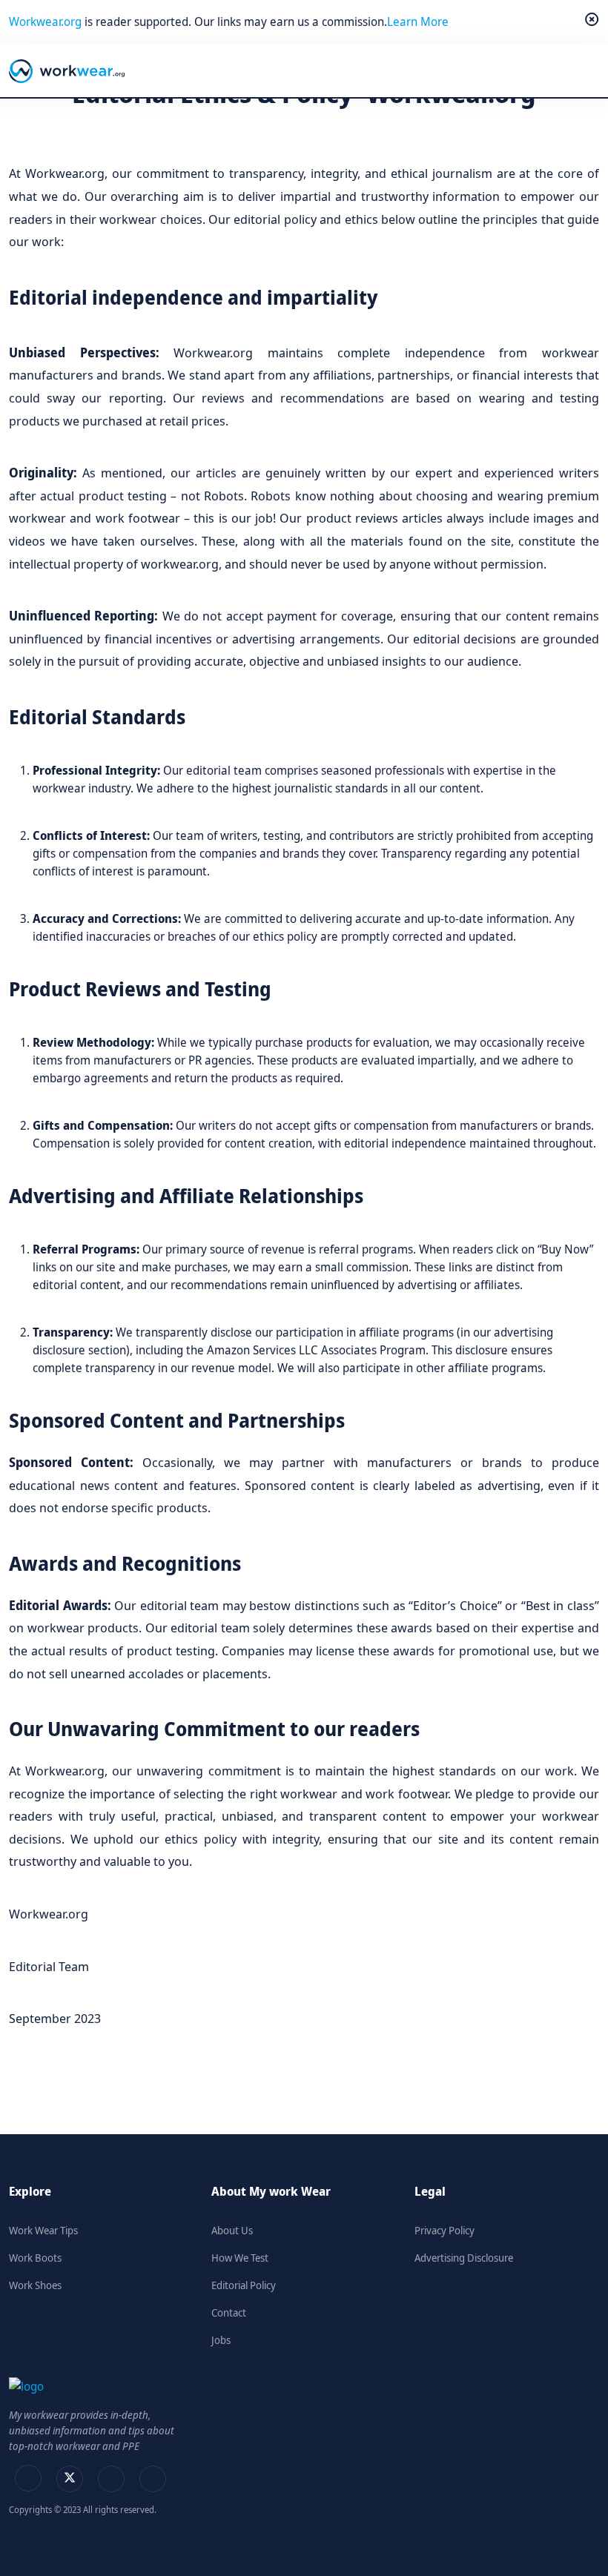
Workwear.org (47, 21)
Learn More (418, 21)
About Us (232, 2230)
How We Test (240, 2258)
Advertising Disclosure (464, 2258)
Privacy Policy (445, 2230)
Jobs (221, 2340)
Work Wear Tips (43, 2230)
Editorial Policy (244, 2285)
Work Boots (35, 2258)
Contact (229, 2312)
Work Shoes (35, 2285)
